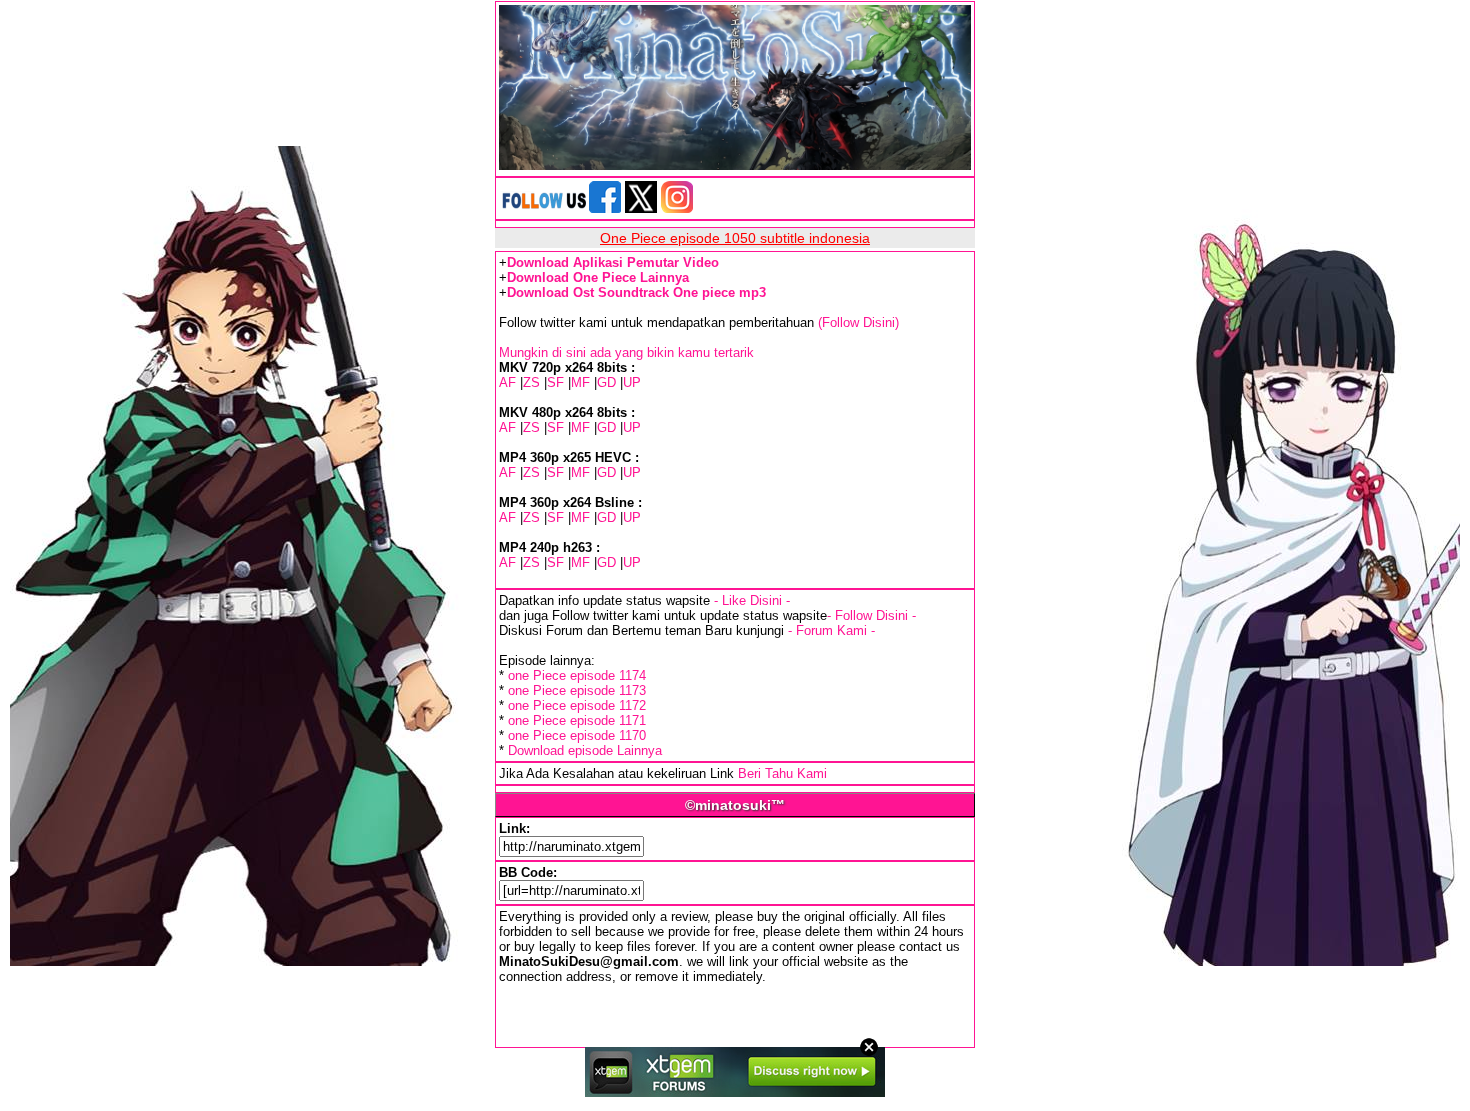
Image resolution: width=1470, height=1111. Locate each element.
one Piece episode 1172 (577, 705)
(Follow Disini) (858, 322)
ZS (531, 382)
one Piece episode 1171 (577, 720)
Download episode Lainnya (585, 750)
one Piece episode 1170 (577, 735)
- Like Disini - (752, 600)
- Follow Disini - (871, 615)
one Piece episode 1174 (577, 675)
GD (606, 382)
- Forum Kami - (831, 630)
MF (580, 382)
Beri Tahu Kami (782, 773)
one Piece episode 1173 (577, 690)
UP (632, 382)
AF (507, 382)
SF (555, 382)
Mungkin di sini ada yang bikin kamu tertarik (626, 352)
